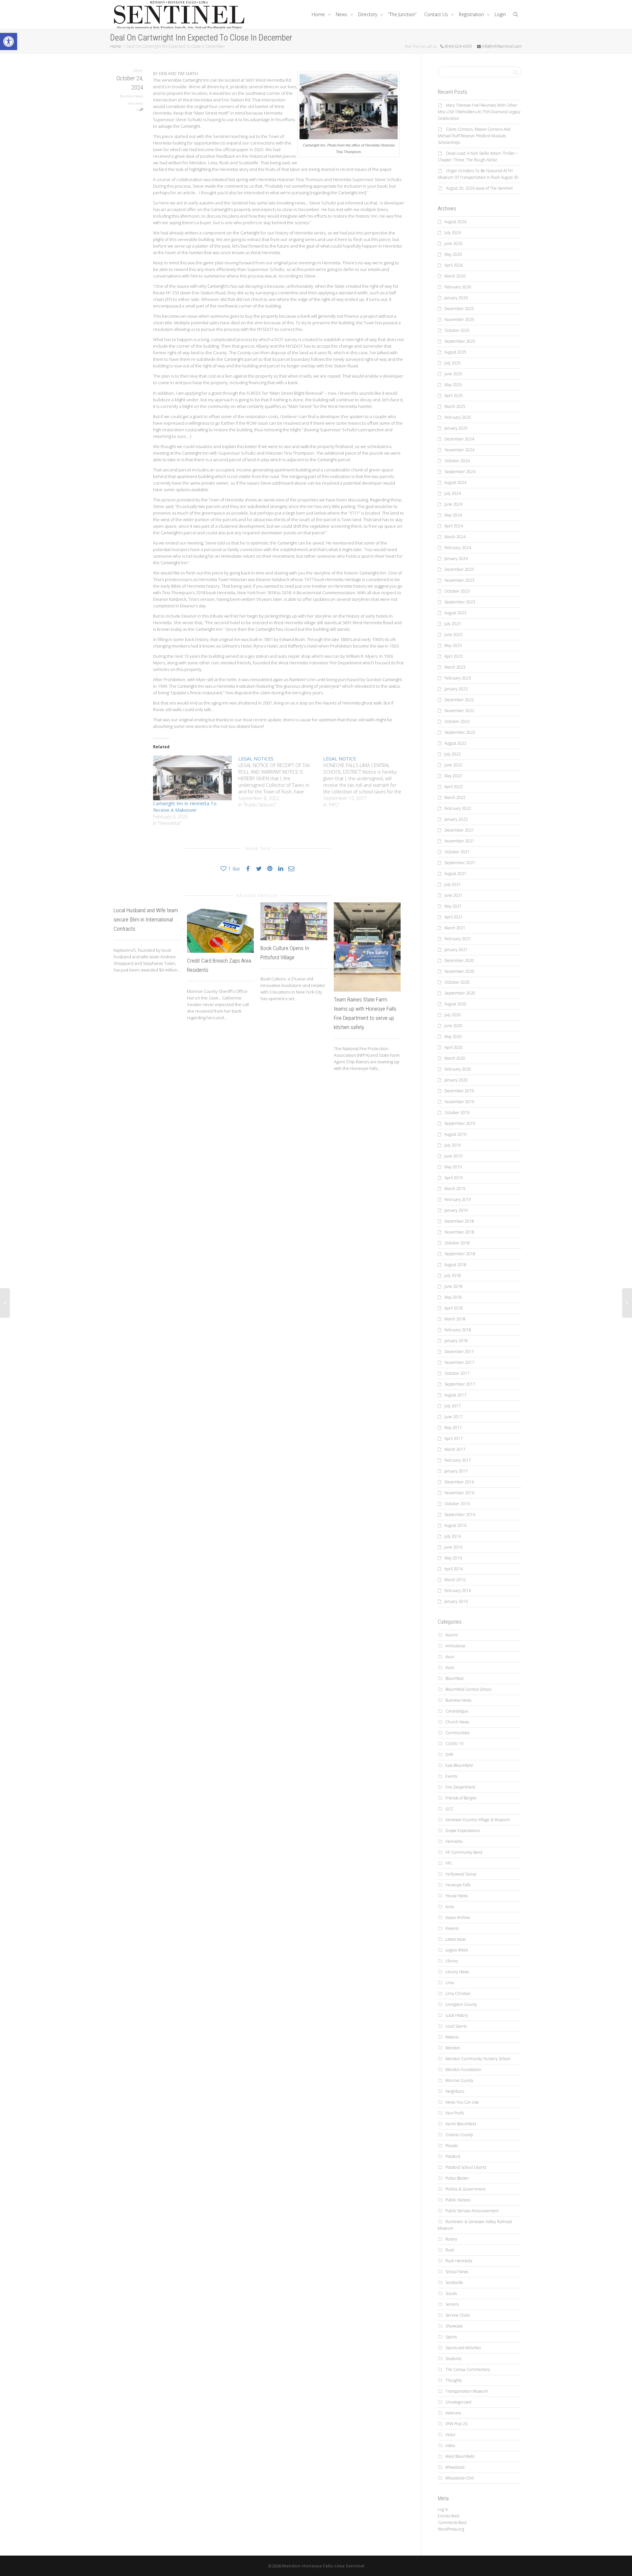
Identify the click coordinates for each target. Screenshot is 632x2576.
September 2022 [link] (460, 732)
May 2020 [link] (453, 1036)
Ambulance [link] (455, 1646)
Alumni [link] (452, 1635)
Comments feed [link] (452, 2523)
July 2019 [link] (453, 1145)
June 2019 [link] (453, 1156)
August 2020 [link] (455, 1004)
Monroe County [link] (459, 2080)
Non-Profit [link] (455, 2113)
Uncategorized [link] (458, 2402)
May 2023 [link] (453, 645)
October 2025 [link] (457, 330)
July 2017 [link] (453, 1406)
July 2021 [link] (453, 884)
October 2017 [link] (457, 1373)
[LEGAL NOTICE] (366, 782)
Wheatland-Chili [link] (460, 2478)
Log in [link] (443, 2509)
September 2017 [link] (460, 1384)
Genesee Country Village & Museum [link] (478, 1820)
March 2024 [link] (455, 537)
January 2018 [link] (456, 1341)
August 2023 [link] (455, 613)
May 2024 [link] (453, 515)
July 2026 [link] (453, 233)
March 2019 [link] (455, 1189)
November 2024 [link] (459, 450)
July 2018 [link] (453, 1275)
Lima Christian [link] (458, 1993)
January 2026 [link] (456, 298)
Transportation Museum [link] (467, 2391)
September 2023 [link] (460, 602)
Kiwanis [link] (452, 1928)
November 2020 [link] (459, 971)
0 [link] (138, 110)
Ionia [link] (450, 1907)
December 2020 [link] (459, 960)
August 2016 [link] (455, 1525)
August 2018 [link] (455, 1265)
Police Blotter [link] (457, 2178)
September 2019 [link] (460, 1123)
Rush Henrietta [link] (459, 2261)
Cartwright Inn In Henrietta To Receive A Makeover (185, 807)
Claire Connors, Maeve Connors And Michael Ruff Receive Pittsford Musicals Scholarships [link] (474, 136)
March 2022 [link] (455, 797)
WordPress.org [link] (451, 2529)
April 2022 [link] (454, 787)
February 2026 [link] (458, 287)
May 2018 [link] (453, 1297)
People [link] (452, 2146)
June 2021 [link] (453, 895)
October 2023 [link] (457, 591)
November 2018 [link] (459, 1232)
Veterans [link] (453, 2413)
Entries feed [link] (448, 2516)
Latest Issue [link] (456, 1939)
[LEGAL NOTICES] (281, 782)
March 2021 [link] (455, 928)
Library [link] (452, 1961)
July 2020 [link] (453, 1015)
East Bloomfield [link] (459, 1765)
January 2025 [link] (456, 428)
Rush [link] (450, 2250)
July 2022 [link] (453, 754)
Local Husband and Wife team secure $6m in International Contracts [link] (146, 919)
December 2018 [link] (459, 1221)
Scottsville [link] (454, 2283)
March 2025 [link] (455, 406)
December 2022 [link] (459, 700)
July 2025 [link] (453, 363)
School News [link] (457, 2272)
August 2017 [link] (455, 1395)
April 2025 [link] (454, 396)
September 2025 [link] (460, 341)
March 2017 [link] (455, 1449)
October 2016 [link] (457, 1504)
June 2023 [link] (453, 635)
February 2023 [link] (458, 678)
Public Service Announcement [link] (472, 2211)
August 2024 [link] (455, 482)
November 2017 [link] (459, 1362)
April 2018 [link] (454, 1308)
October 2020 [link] (457, 982)
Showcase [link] (454, 2326)
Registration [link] (472, 14)
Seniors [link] (452, 2304)
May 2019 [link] (453, 1167)
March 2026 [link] (455, 276)
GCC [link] (449, 1809)
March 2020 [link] (455, 1058)
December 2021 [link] (459, 830)
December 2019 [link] (459, 1091)
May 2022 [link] (453, 776)
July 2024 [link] (453, 493)
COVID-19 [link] (454, 1744)
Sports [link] (451, 2337)
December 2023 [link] (459, 569)
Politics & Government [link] (465, 2189)
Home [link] (319, 14)
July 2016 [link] (453, 1536)
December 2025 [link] (459, 309)
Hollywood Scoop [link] (461, 1874)
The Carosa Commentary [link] (468, 2369)
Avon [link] (450, 1657)
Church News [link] (457, 1722)
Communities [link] (457, 1733)
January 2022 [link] (456, 819)
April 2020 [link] (454, 1047)
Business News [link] (131, 96)
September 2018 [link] (460, 1254)
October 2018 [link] (457, 1243)
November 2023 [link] (459, 580)
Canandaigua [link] (457, 1711)
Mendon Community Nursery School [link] (478, 2059)
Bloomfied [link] (454, 1678)
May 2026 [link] (453, 254)
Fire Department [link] (460, 1787)
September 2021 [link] (460, 863)
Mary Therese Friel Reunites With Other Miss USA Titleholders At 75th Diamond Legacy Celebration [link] (479, 112)
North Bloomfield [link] (461, 2124)
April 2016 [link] (454, 1569)
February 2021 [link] (458, 939)
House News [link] (457, 1896)
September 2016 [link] (460, 1514)
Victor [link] (450, 2435)
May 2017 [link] (453, 1428)
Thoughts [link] (454, 2380)
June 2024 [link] (453, 504)
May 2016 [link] (453, 1558)
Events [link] (451, 1776)
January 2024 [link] (456, 558)
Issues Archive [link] (458, 1917)
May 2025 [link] (453, 385)
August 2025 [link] (455, 352)
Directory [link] (368, 14)
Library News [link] (457, 1972)
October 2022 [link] (457, 721)
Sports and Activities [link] (463, 2348)
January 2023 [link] (456, 689)
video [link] (450, 2445)
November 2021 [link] (459, 841)
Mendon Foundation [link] (463, 2070)
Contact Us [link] (437, 14)
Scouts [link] (451, 2293)
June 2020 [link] (453, 1026)
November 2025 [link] (459, 319)
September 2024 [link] (460, 472)
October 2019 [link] (457, 1113)
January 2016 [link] (456, 1601)
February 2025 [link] (458, 417)
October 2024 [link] (457, 461)
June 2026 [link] (453, 243)
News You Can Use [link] (462, 2102)
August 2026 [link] (455, 222)
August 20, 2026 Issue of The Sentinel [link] (479, 188)
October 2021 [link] (457, 852)
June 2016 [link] (453, 1547)
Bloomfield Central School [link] (468, 1689)
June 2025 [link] (453, 374)
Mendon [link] (453, 2048)
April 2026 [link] (454, 265)
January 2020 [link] (456, 1080)
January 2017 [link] (456, 1471)
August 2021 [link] (455, 874)
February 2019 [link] (458, 1199)
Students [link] (453, 2359)
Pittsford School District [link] (466, 2167)
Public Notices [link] (458, 2200)
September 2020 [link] (460, 993)
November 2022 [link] (459, 711)
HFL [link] (449, 1863)
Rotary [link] (451, 2239)
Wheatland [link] (455, 2467)
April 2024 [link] (454, 526)
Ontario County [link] (459, 2135)
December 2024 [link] (459, 439)
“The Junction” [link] (402, 14)
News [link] (342, 14)
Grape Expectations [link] (463, 1831)
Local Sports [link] (456, 2026)
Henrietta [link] (135, 103)
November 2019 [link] (459, 1102)
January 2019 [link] (456, 1210)
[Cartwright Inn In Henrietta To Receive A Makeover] (192, 778)
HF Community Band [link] (464, 1852)
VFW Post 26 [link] (456, 2424)
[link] (9, 41)
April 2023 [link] (454, 656)
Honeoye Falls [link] (458, 1885)
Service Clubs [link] (458, 2315)
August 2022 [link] (455, 743)
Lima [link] (450, 1983)
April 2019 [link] (454, 1178)
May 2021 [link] (453, 906)
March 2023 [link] (455, 667)
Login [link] (500, 14)
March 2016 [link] (455, 1580)
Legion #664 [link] (457, 1950)
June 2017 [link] (453, 1417)
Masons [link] (452, 2037)
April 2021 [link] (454, 917)
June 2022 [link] (453, 765)
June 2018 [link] (453, 1286)
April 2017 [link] (454, 1438)
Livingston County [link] (461, 2004)
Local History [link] (457, 2015)
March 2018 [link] (455, 1319)
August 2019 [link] (455, 1134)
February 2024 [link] (458, 548)
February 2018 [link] (458, 1330)
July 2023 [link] (453, 624)
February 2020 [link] (458, 1069)
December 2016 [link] (459, 1482)
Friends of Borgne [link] (461, 1798)
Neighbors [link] (455, 2091)
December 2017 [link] (459, 1352)
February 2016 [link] (458, 1591)
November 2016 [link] (459, 1493)
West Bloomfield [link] (460, 2456)
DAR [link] (449, 1754)
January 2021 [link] (456, 950)
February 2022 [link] (458, 808)
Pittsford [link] (453, 2156)
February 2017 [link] (458, 1460)
